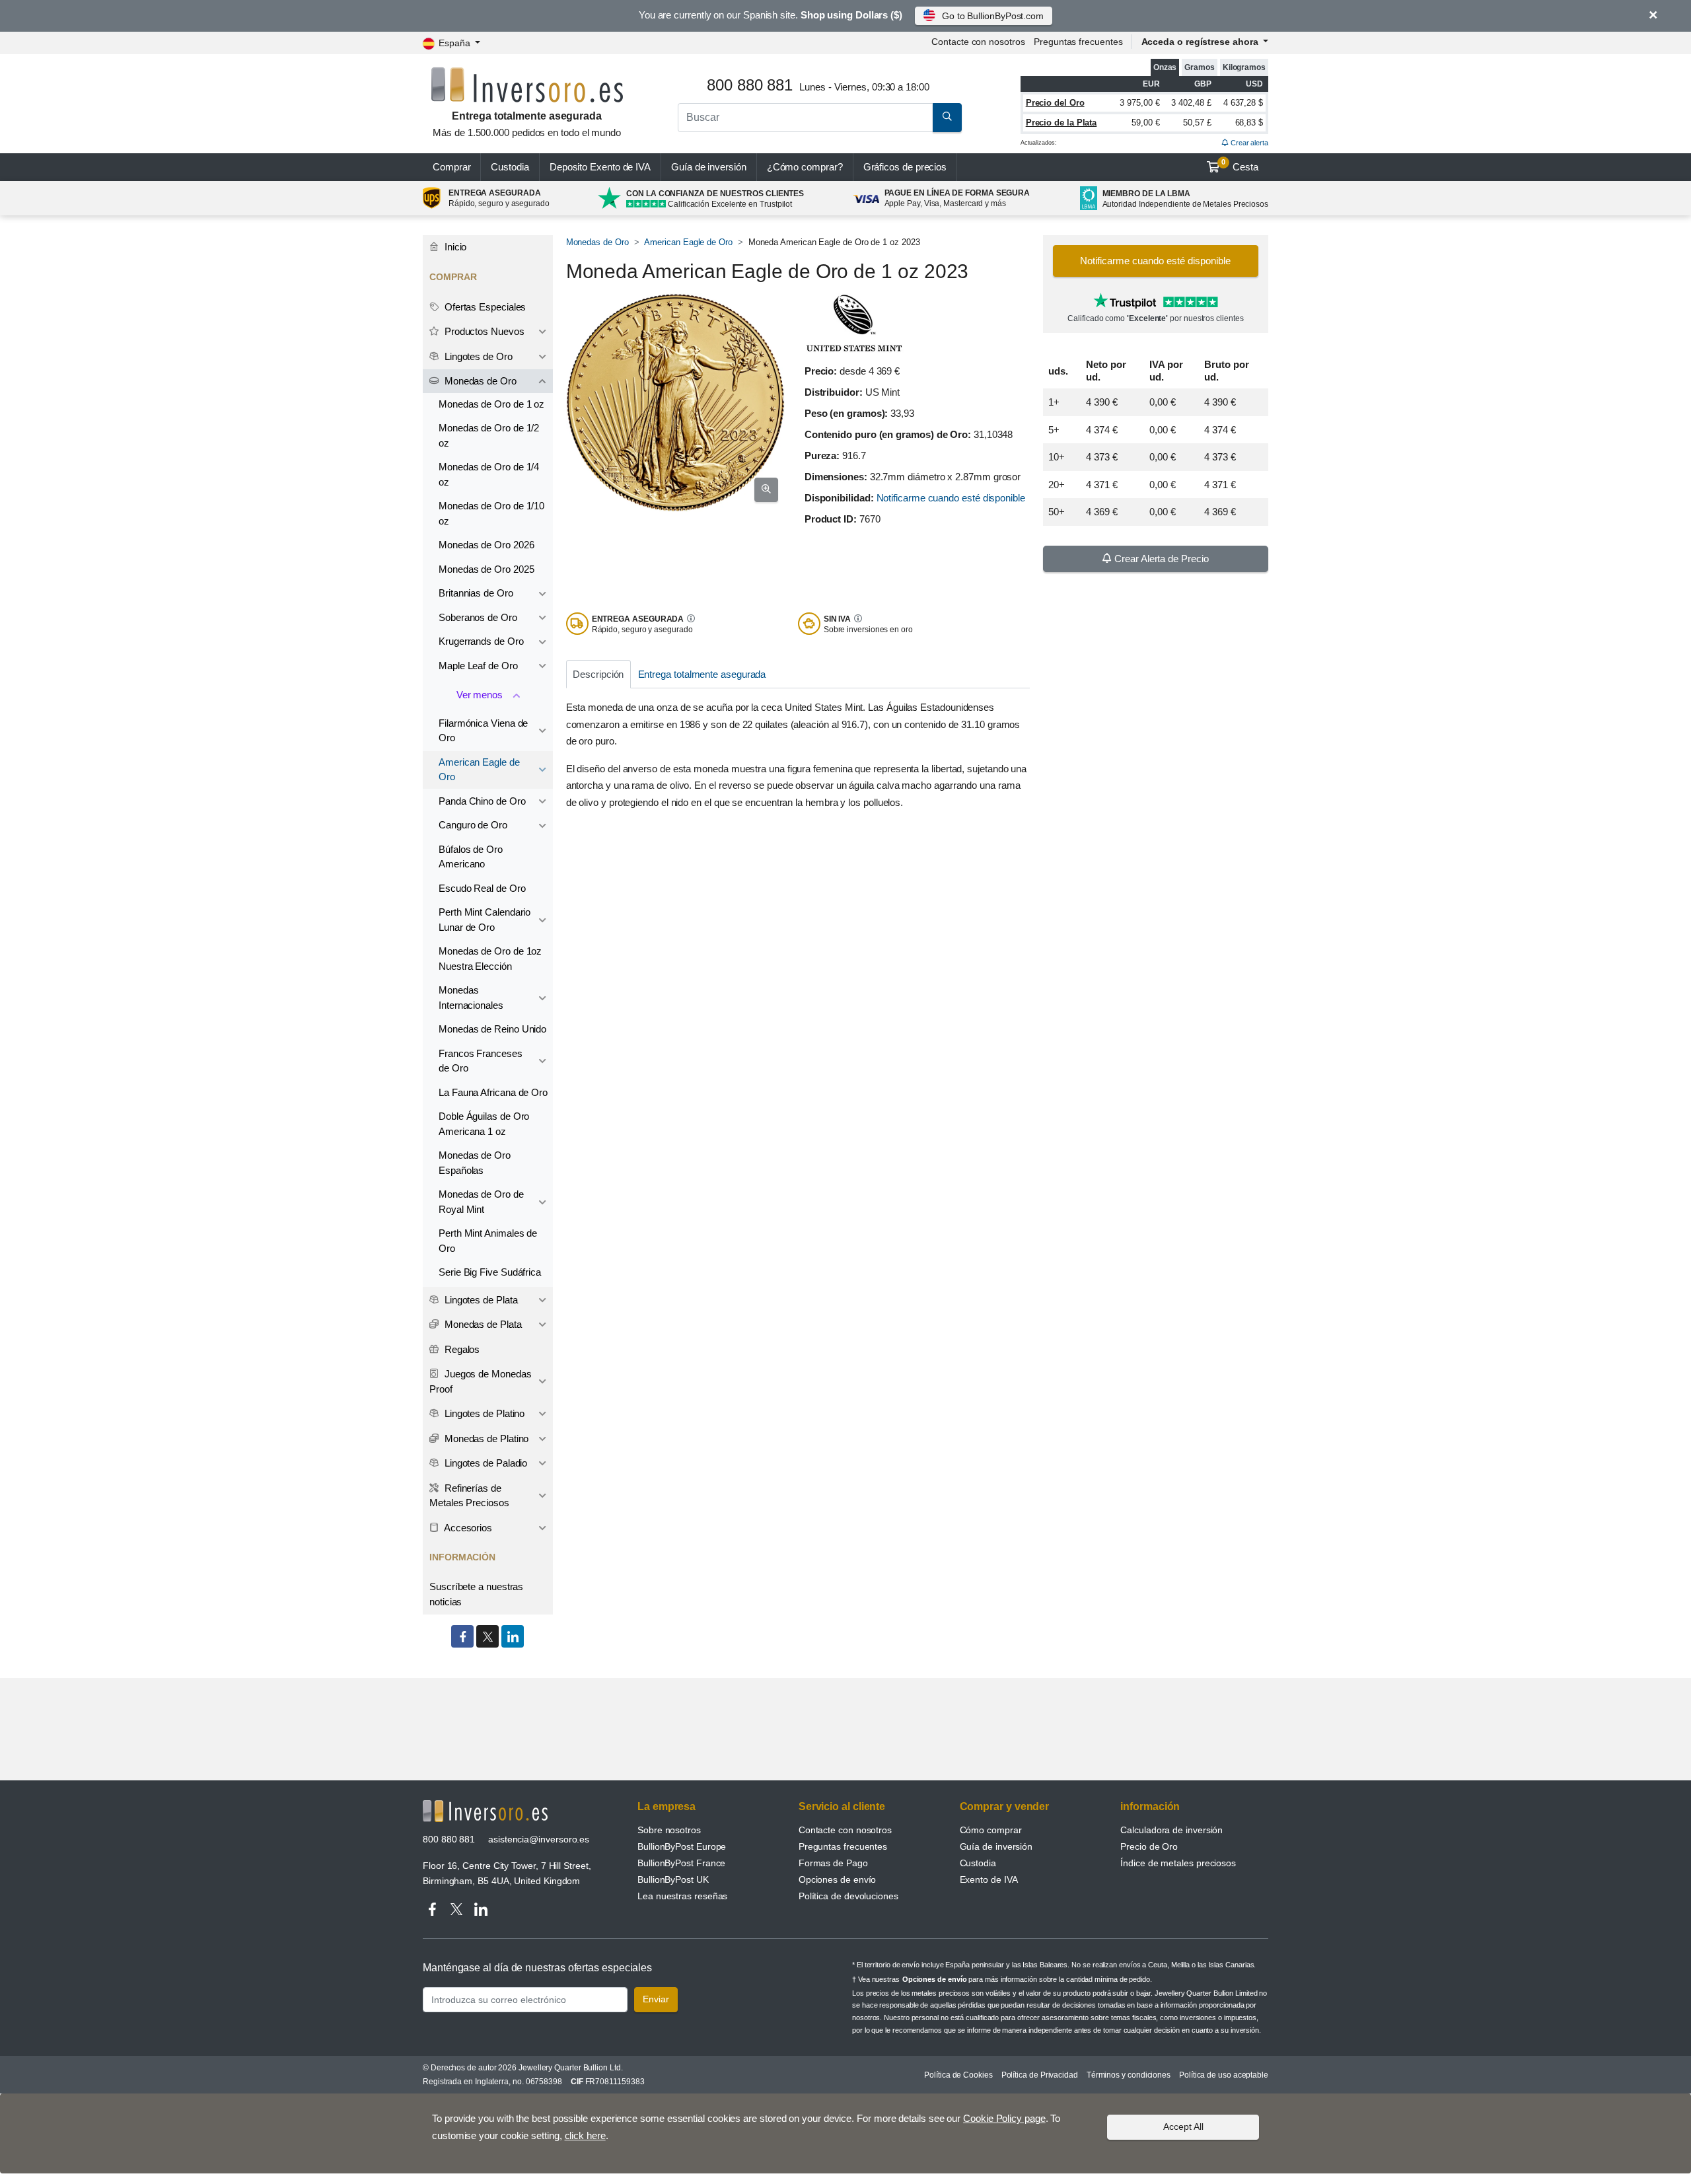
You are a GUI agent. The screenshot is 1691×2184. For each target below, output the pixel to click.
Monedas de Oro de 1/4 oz (489, 474)
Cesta (1240, 165)
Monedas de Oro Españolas (475, 1163)
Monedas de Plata (482, 1324)
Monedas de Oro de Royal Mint (481, 1202)
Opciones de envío (838, 1879)
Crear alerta (1248, 143)
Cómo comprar (991, 1830)
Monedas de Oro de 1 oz (491, 404)
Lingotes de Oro (477, 356)
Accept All (1183, 2127)
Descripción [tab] (598, 674)
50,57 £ (1197, 123)
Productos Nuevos (483, 331)
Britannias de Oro (476, 593)
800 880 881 (449, 1839)
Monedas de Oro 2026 (486, 545)
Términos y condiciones (1129, 2075)
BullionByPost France (681, 1863)
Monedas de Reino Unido (492, 1029)
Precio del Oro (1055, 103)
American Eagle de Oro (688, 242)
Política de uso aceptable (1224, 2075)
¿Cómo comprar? (805, 167)
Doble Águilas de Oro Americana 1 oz (484, 1124)
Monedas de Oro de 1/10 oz (491, 513)
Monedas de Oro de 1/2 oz (489, 435)
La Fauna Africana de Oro (493, 1092)
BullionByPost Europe (682, 1846)
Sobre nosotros (669, 1830)
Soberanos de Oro (478, 617)
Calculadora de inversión (1171, 1830)
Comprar (451, 167)
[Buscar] (947, 118)
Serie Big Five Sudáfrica (490, 1272)
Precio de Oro (1149, 1846)
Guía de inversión (709, 167)
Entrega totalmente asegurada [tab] (702, 674)
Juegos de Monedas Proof (480, 1381)
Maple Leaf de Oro (478, 666)
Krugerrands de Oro (481, 641)
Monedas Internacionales (471, 998)
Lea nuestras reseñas (682, 1896)
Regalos (461, 1349)
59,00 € (1145, 123)
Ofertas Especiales (484, 307)
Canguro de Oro (473, 825)
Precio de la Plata (1061, 123)
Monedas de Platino (485, 1438)
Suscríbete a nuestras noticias (476, 1594)
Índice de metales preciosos (1178, 1863)
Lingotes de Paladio (485, 1463)
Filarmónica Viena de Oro (483, 731)
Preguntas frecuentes (1078, 42)
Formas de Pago (833, 1863)
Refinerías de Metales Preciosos (469, 1496)
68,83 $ (1249, 123)
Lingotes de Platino (483, 1413)
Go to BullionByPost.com (993, 16)
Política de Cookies (958, 2075)
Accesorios (467, 1528)
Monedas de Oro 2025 (486, 569)
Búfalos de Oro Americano (471, 857)
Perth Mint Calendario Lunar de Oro (485, 920)
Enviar (656, 1999)
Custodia (510, 167)
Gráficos (905, 167)
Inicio (454, 247)
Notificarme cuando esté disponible (951, 498)
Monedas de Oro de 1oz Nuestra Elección (490, 959)
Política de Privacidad (1040, 2075)
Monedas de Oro (597, 242)
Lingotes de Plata (480, 1300)
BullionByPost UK (673, 1879)
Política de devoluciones (848, 1896)
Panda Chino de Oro (482, 801)
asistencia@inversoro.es (539, 1839)
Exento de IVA (600, 167)
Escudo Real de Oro (482, 888)
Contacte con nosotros (845, 1830)
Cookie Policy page (1004, 2118)
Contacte (978, 42)
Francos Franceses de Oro (481, 1061)
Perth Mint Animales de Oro (488, 1241)
